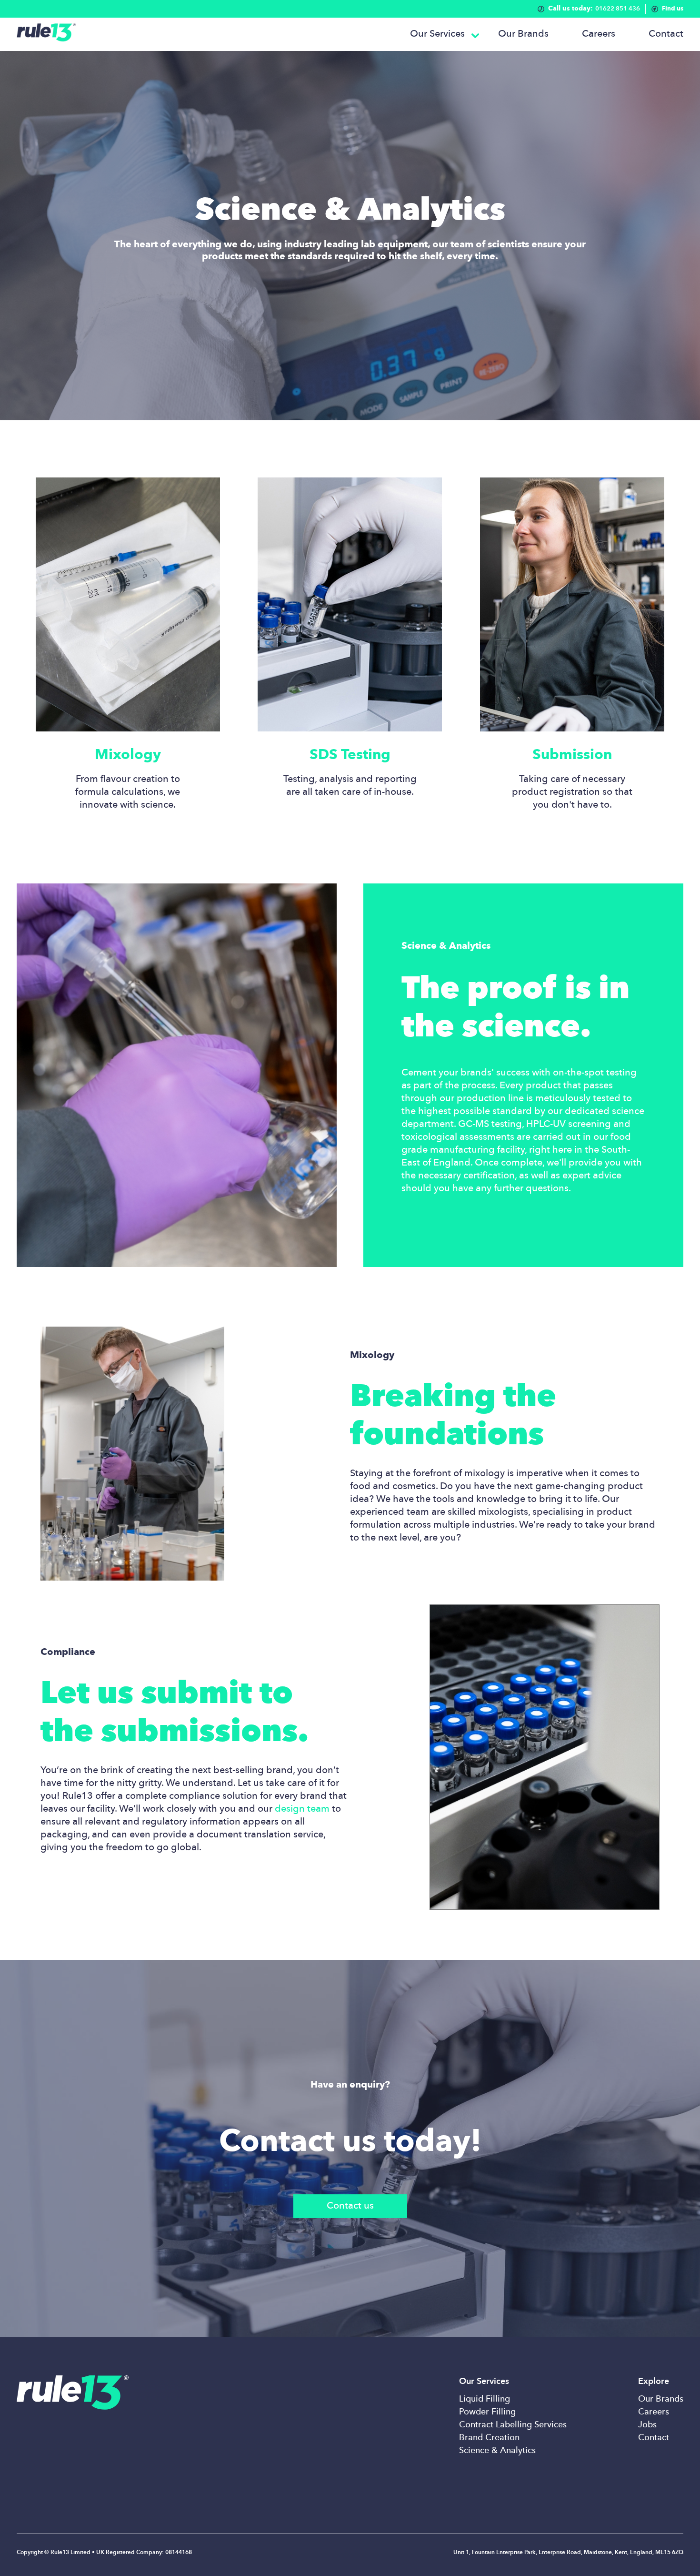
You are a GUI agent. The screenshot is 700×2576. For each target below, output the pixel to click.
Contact (666, 34)
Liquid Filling (485, 2399)
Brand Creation (489, 2438)
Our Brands (523, 34)
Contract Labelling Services (513, 2425)
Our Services (437, 34)
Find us (673, 9)
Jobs (647, 2425)
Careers (599, 34)
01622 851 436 (594, 9)
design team (302, 1809)
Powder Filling (487, 2412)
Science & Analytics (497, 2451)
